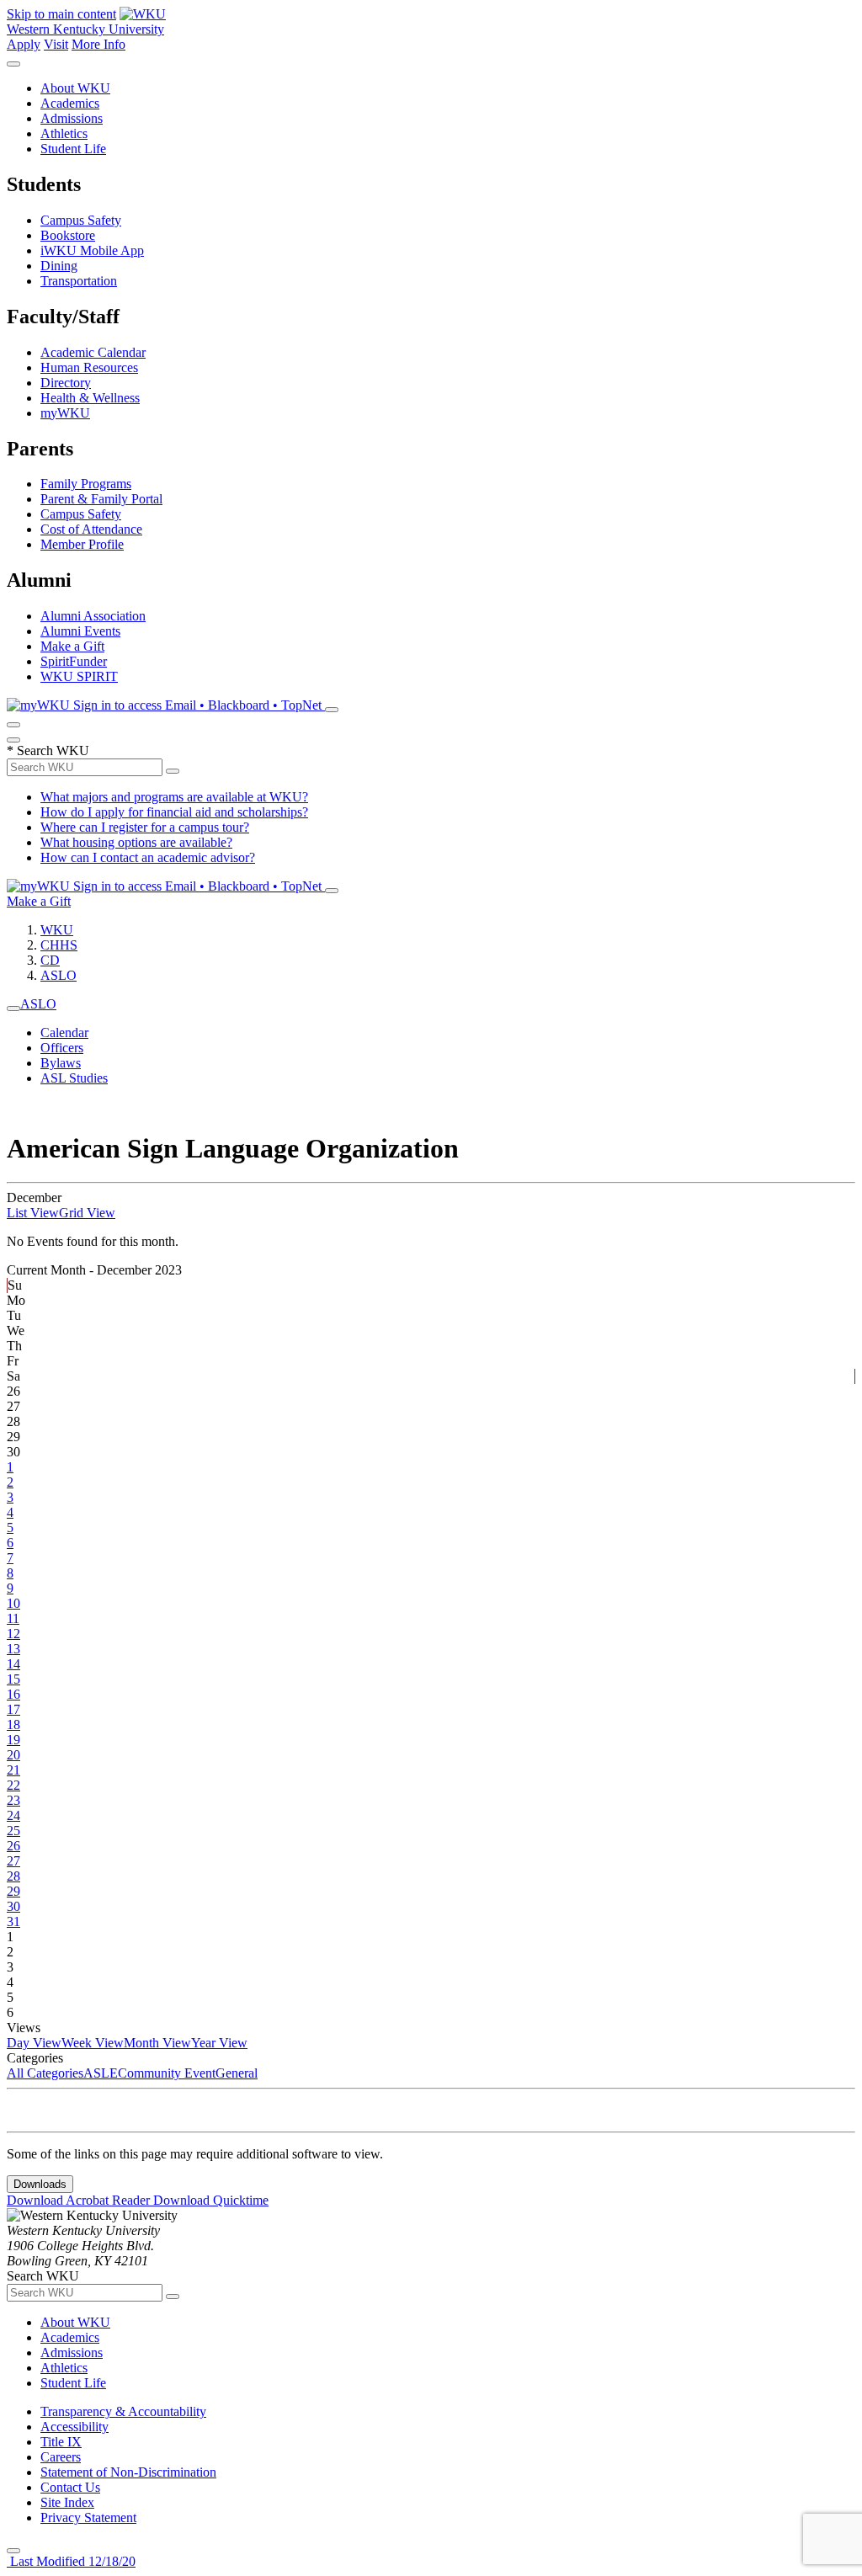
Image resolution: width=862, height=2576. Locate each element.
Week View (93, 2043)
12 (13, 1634)
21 (13, 1770)
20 (13, 1755)
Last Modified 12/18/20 (71, 2561)
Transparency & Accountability (123, 2411)
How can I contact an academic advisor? (148, 857)
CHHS (59, 945)
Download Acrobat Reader (80, 2200)
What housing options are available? (136, 842)
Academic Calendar (93, 352)
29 (13, 1891)
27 (13, 1861)
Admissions (72, 118)
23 (13, 1800)
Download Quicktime (211, 2200)
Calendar (64, 1033)
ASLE (101, 2073)
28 (13, 1876)
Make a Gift (72, 646)
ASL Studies (74, 1078)
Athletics (64, 133)
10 (13, 1603)
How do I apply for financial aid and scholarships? (174, 812)
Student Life (73, 149)
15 (13, 1679)
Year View (219, 2043)
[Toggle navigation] (13, 1009)
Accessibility (74, 2427)
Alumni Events (80, 631)
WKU (57, 930)
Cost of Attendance (91, 529)
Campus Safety (81, 220)
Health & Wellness (90, 398)
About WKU (75, 88)
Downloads (40, 2184)
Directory (66, 383)
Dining (59, 266)
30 (13, 1906)
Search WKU (48, 750)
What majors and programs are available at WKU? (174, 797)
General (237, 2073)
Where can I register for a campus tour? (145, 827)
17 (13, 1709)
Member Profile (82, 544)
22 (13, 1785)
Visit (56, 44)
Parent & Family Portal (101, 499)
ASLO (59, 975)
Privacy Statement (88, 2517)
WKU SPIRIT (79, 676)
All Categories (45, 2073)
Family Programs (86, 484)
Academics (70, 103)
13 (13, 1649)
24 (13, 1815)
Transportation (79, 281)
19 (13, 1740)
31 (13, 1921)
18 (13, 1724)
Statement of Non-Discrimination (128, 2472)
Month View (157, 2043)
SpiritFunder (74, 661)
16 (13, 1694)
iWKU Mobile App (92, 250)
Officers (62, 1048)
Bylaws (61, 1063)
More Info (98, 44)
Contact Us (70, 2487)
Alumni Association (93, 616)
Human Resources (89, 367)
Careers (61, 2457)
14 (13, 1664)
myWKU (65, 413)
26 (13, 1846)
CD (50, 960)
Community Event (167, 2073)
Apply (24, 44)
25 (13, 1831)
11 (13, 1618)
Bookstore (68, 235)
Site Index (67, 2502)
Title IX (61, 2442)
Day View (34, 2043)
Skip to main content (61, 14)
